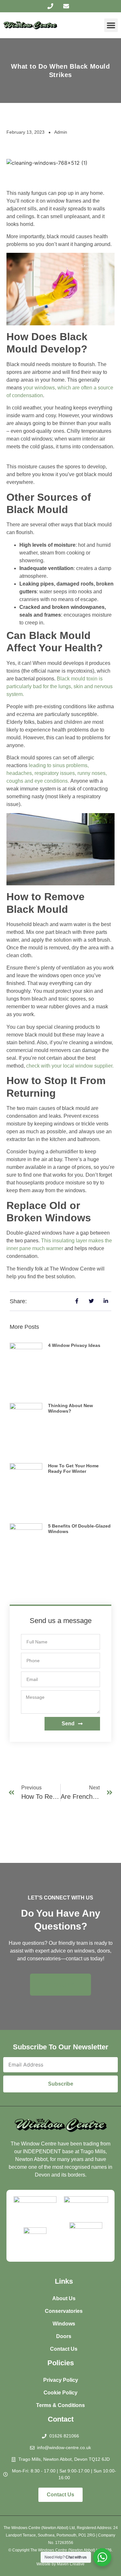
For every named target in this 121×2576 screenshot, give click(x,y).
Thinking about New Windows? (71, 1408)
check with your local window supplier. (70, 1066)
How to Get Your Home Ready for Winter (73, 1468)
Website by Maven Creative (60, 2564)
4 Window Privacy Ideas (74, 1345)
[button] (111, 25)
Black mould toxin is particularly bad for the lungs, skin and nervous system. (60, 686)
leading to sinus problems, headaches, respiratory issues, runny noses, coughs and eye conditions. (57, 773)
